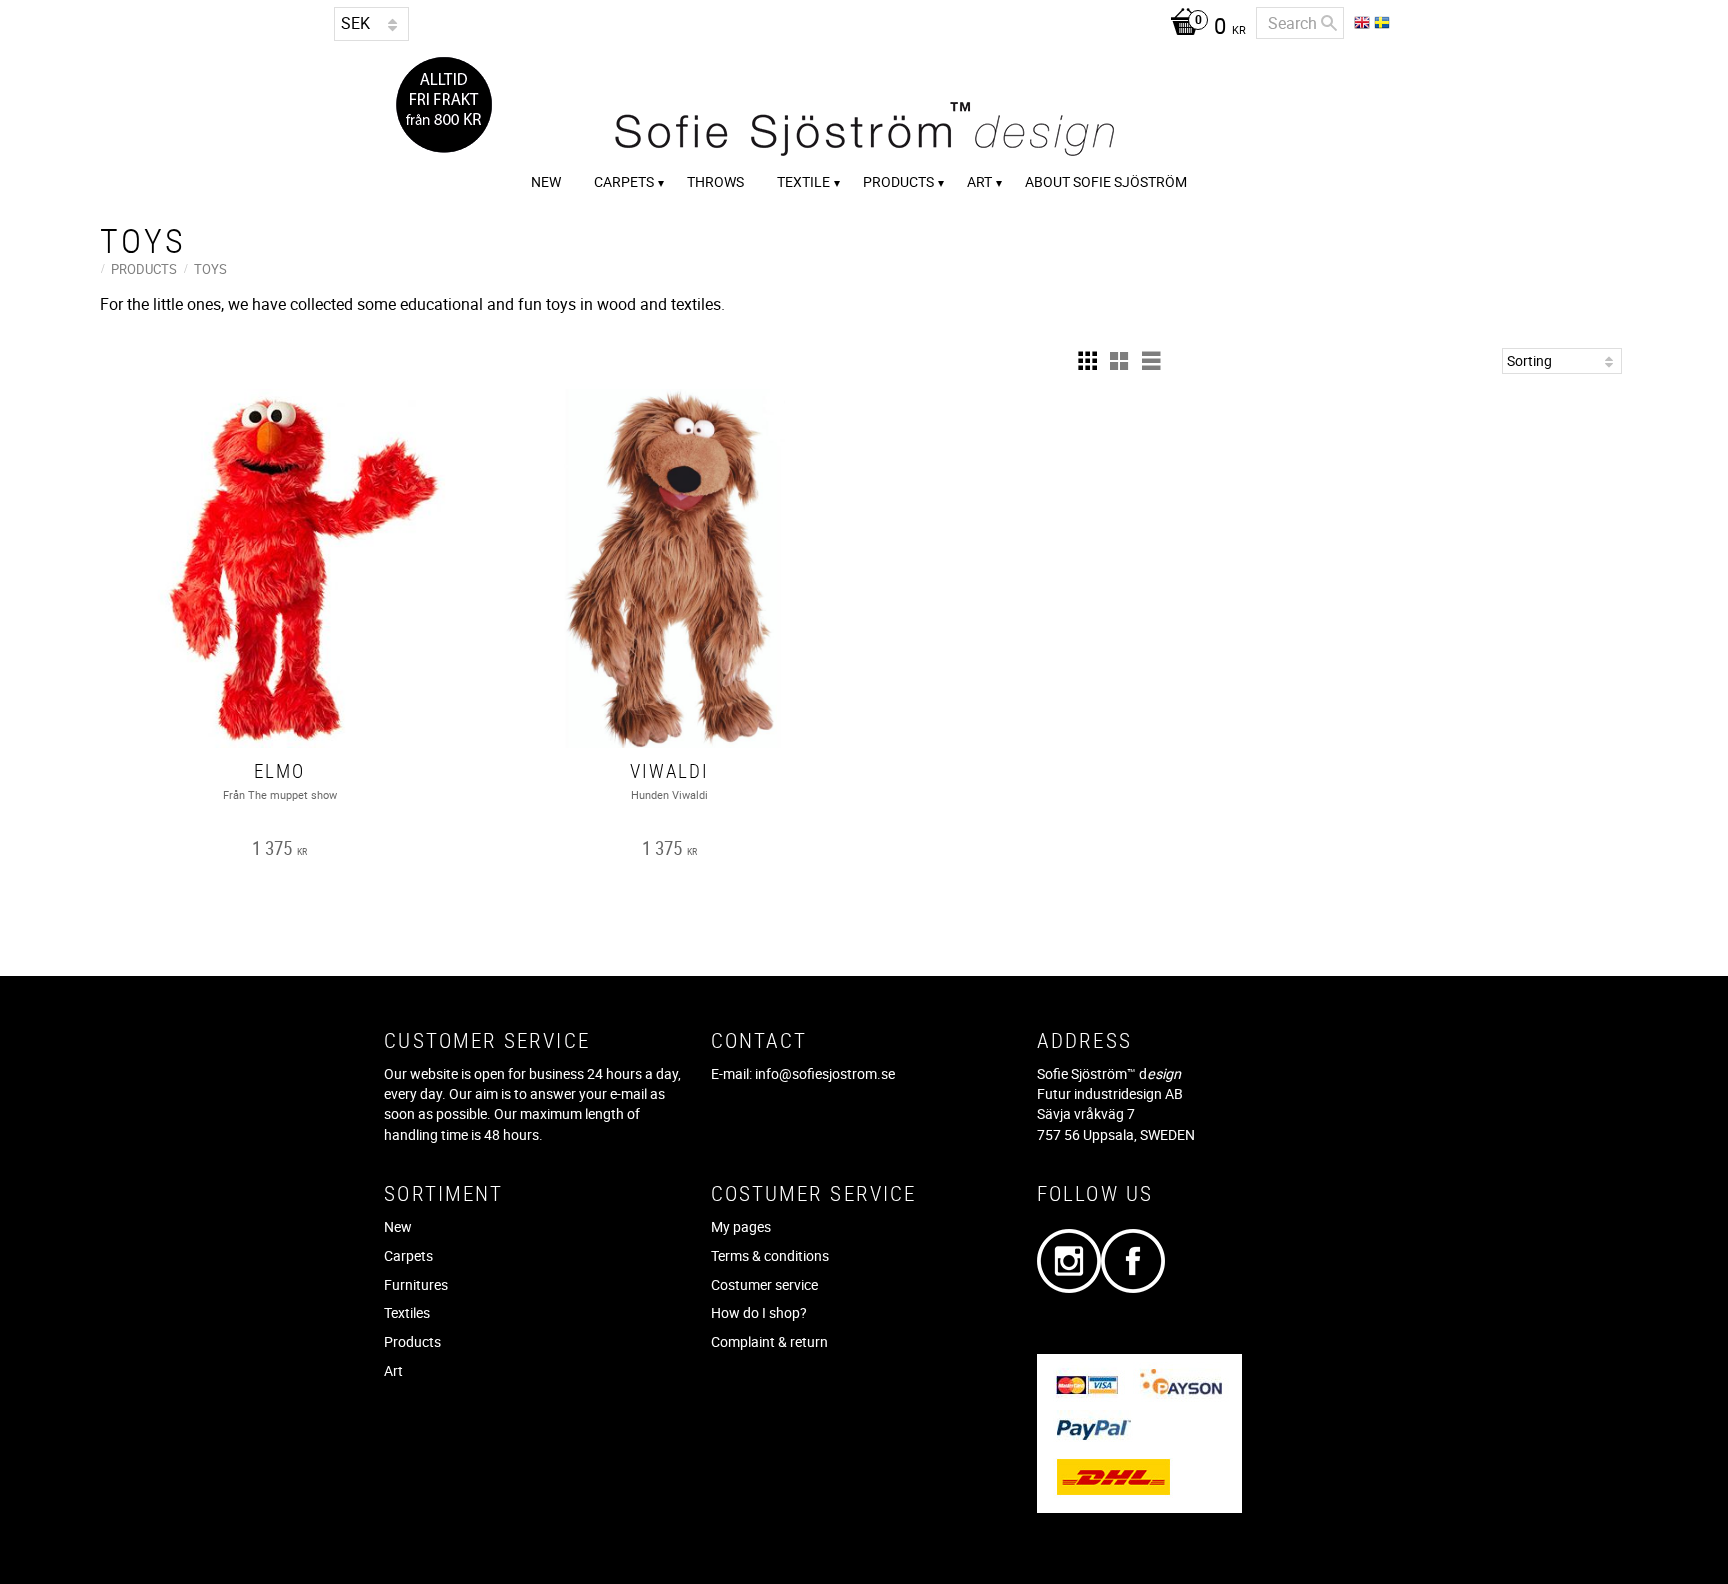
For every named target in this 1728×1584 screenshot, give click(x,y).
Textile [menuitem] (803, 181)
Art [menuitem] (979, 181)
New (398, 1226)
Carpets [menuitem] (624, 181)
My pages (741, 1226)
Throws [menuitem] (715, 181)
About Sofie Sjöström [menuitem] (1106, 181)
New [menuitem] (546, 181)
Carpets (408, 1255)
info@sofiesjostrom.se (825, 1073)
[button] (1087, 361)
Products (412, 1341)
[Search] (1329, 23)
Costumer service (764, 1284)
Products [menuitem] (898, 181)
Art (393, 1370)
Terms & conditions (770, 1255)
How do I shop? (759, 1312)
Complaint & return (769, 1341)
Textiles (407, 1312)
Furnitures (416, 1284)
